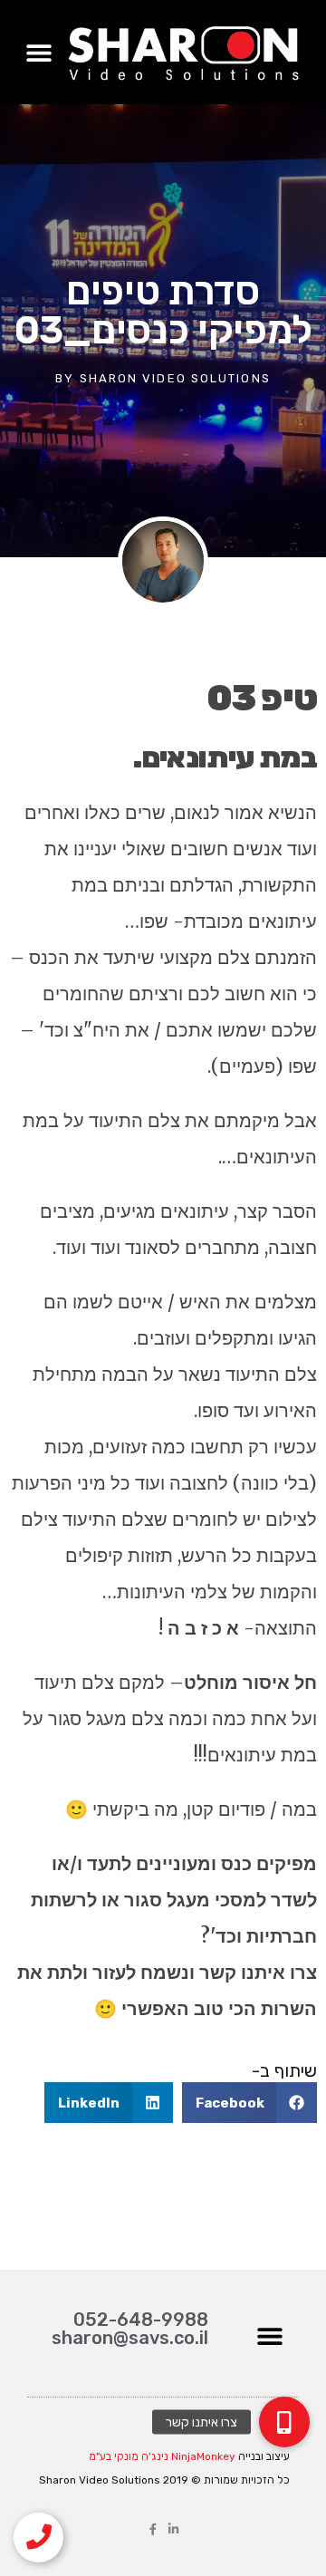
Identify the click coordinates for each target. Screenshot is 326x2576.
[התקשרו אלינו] (38, 2537)
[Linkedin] (173, 2529)
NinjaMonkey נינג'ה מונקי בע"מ (162, 2456)
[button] (38, 52)
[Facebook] (153, 2529)
